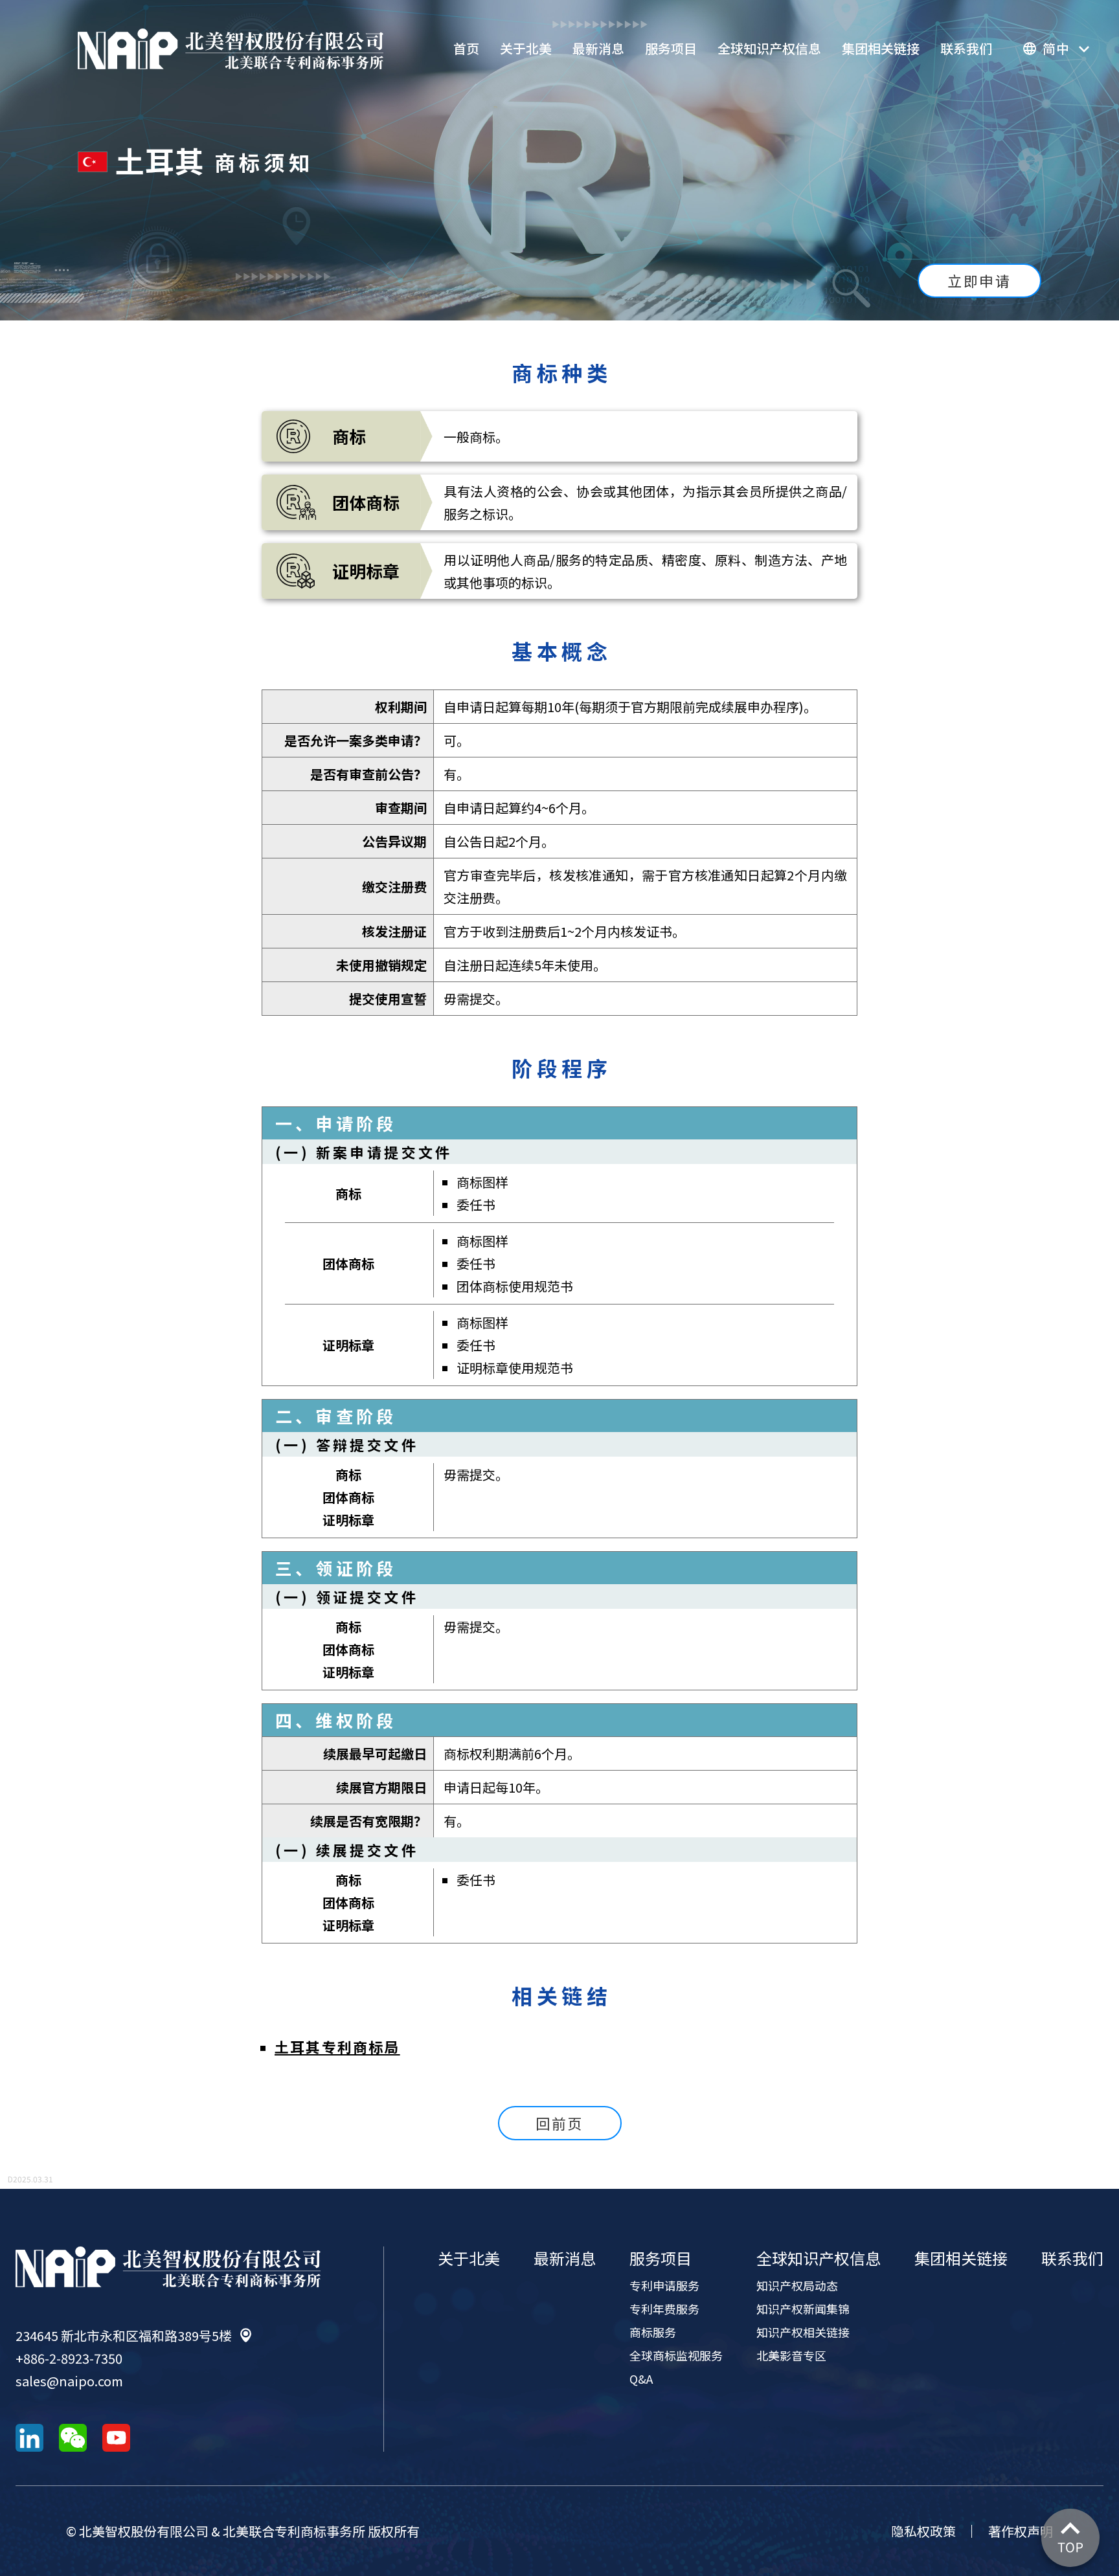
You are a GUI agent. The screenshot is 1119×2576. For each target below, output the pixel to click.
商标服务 (653, 2332)
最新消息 (598, 48)
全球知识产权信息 (769, 48)
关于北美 (526, 48)
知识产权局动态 (797, 2285)
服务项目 (671, 48)
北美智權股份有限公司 (231, 49)
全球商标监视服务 (676, 2355)
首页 (466, 48)
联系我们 (966, 48)
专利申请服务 (664, 2285)
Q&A (641, 2379)
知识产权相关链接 (803, 2332)
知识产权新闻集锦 (803, 2309)
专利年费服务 (664, 2309)
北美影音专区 (791, 2355)
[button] (1056, 49)
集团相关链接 (881, 48)
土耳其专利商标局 (337, 2046)
